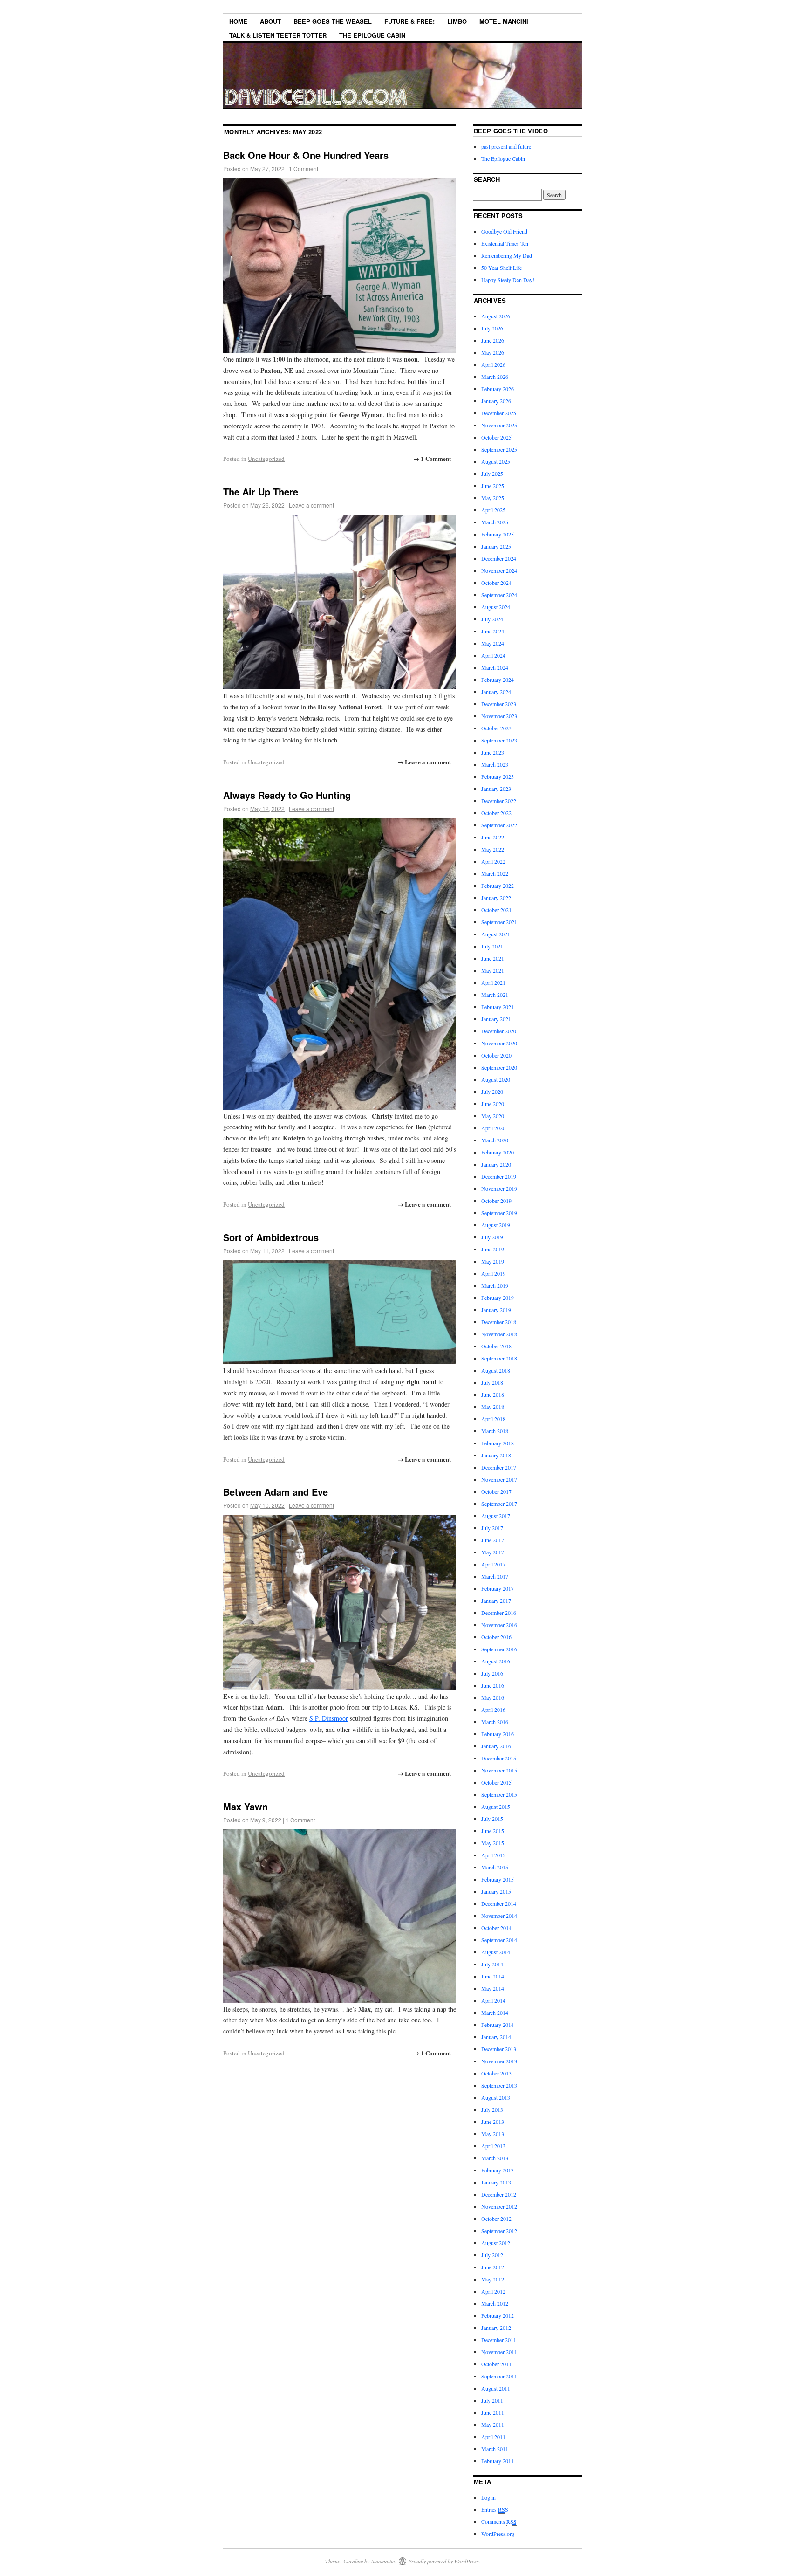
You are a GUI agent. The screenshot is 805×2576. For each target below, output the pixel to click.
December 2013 (499, 2049)
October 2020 (496, 1055)
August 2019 (496, 1225)
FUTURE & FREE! (409, 21)
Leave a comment (311, 505)
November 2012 (499, 2206)
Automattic (383, 2561)
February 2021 (498, 1007)
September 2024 (499, 595)
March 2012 (495, 2303)
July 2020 (492, 1092)
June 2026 (493, 340)
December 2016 (499, 1613)
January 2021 (496, 1019)
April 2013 (493, 2146)
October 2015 (496, 1782)
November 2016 (499, 1625)
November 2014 (499, 1916)
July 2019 (492, 1237)
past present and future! (507, 146)
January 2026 (496, 401)
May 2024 (493, 643)
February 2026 (498, 389)
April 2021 (493, 982)
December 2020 (499, 1031)
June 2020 (493, 1104)
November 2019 (499, 1188)
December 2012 (499, 2194)
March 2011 (495, 2449)
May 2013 (493, 2134)
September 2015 (499, 1794)
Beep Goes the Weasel (333, 21)
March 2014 (495, 2013)
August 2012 (496, 2243)
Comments (499, 2521)
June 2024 (493, 631)
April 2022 (493, 861)
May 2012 (493, 2279)
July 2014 (492, 1964)
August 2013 (496, 2097)
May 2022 (493, 849)
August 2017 (496, 1516)
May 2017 (493, 1552)
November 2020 (499, 1043)
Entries (495, 2509)
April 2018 (493, 1419)
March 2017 (495, 1576)
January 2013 (496, 2182)
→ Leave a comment (424, 762)
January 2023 (496, 789)
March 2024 (495, 667)
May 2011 (493, 2425)
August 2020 (496, 1079)
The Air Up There (261, 491)
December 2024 (499, 558)
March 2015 (495, 1867)
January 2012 (496, 2328)
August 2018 (496, 1370)
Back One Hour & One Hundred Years (306, 155)
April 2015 (493, 1855)
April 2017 (493, 1564)
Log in (488, 2497)
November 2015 (499, 1770)
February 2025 (498, 534)
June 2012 (493, 2267)
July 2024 (492, 619)
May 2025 (493, 498)
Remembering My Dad (507, 255)
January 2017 (496, 1601)
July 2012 (492, 2255)
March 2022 (495, 873)
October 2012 (496, 2219)
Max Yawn (246, 1806)
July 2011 (492, 2400)
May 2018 (493, 1407)
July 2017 (492, 1528)
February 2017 (498, 1588)
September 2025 (499, 449)
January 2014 (496, 2037)
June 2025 (493, 486)
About (270, 21)
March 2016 (495, 1722)
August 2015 (496, 1807)
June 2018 (493, 1394)
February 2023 (498, 776)
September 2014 (499, 1940)
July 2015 (492, 1819)
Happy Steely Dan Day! (508, 280)
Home (238, 21)
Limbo (457, 21)
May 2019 (493, 1261)
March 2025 (495, 522)
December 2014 (499, 1903)
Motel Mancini (504, 21)
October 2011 (496, 2364)
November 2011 (499, 2352)
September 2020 (499, 1067)
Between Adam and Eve (276, 1492)
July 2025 (492, 474)
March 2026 (495, 377)
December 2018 (499, 1322)
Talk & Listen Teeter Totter (278, 35)
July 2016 (492, 1673)
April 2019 (493, 1273)
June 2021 (493, 958)
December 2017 (499, 1467)
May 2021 (493, 970)
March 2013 (495, 2158)
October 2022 (496, 813)
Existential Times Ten (505, 243)
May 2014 (493, 1988)
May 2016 (493, 1697)
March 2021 (495, 995)
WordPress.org (498, 2534)
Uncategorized (266, 459)
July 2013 (492, 2109)
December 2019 (499, 1176)
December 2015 (499, 1758)
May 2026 (493, 352)
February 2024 (498, 680)
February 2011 (498, 2461)
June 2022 (493, 837)
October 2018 (496, 1346)
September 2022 (499, 825)
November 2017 (499, 1479)
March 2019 (495, 1285)
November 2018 (499, 1334)
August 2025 (496, 461)
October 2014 (496, 1928)
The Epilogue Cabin (372, 35)
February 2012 (498, 2315)
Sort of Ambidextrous (271, 1237)
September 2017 (499, 1504)
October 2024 (496, 583)
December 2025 (499, 413)
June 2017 (493, 1540)
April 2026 (493, 364)
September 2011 (499, 2376)
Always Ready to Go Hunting (287, 795)
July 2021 (492, 946)
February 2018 (498, 1443)
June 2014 (493, 1976)
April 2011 (493, 2437)
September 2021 (499, 922)
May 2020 (493, 1116)
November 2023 (499, 716)
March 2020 (495, 1140)
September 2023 (499, 740)
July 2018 (492, 1382)
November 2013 (499, 2061)
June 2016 (493, 1685)
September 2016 (499, 1649)
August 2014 (496, 1952)
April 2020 (493, 1128)
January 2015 (496, 1891)
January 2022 (496, 898)
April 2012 (493, 2291)
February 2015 (498, 1879)
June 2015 (493, 1831)
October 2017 (496, 1491)
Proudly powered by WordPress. (444, 2561)
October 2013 (496, 2073)
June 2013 (493, 2122)
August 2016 (496, 1661)
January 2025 (496, 546)
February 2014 (498, 2025)
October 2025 (496, 437)
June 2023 (493, 752)
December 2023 (499, 704)
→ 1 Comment (432, 458)
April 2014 (493, 2000)
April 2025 (493, 510)
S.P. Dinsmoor (329, 1718)
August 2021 (496, 934)
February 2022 (498, 886)
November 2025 (499, 425)
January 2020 (496, 1164)
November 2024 (499, 570)
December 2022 (499, 801)
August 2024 (496, 607)
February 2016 (498, 1734)
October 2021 (496, 910)
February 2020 (498, 1152)
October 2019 (496, 1201)
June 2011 (493, 2412)
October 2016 (496, 1637)
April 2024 (493, 655)
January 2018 (496, 1455)
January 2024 (496, 692)
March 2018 (495, 1431)
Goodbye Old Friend (504, 231)
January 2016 (496, 1746)
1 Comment (304, 168)
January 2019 (496, 1310)
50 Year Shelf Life (501, 268)
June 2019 (493, 1249)
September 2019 (499, 1213)
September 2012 (499, 2231)
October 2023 (496, 728)
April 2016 (493, 1710)
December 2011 (499, 2340)
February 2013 (498, 2170)
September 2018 (499, 1358)
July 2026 (492, 328)
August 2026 (496, 316)
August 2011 (496, 2388)
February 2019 (498, 1298)
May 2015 (493, 1843)
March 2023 (495, 764)
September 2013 (499, 2085)
